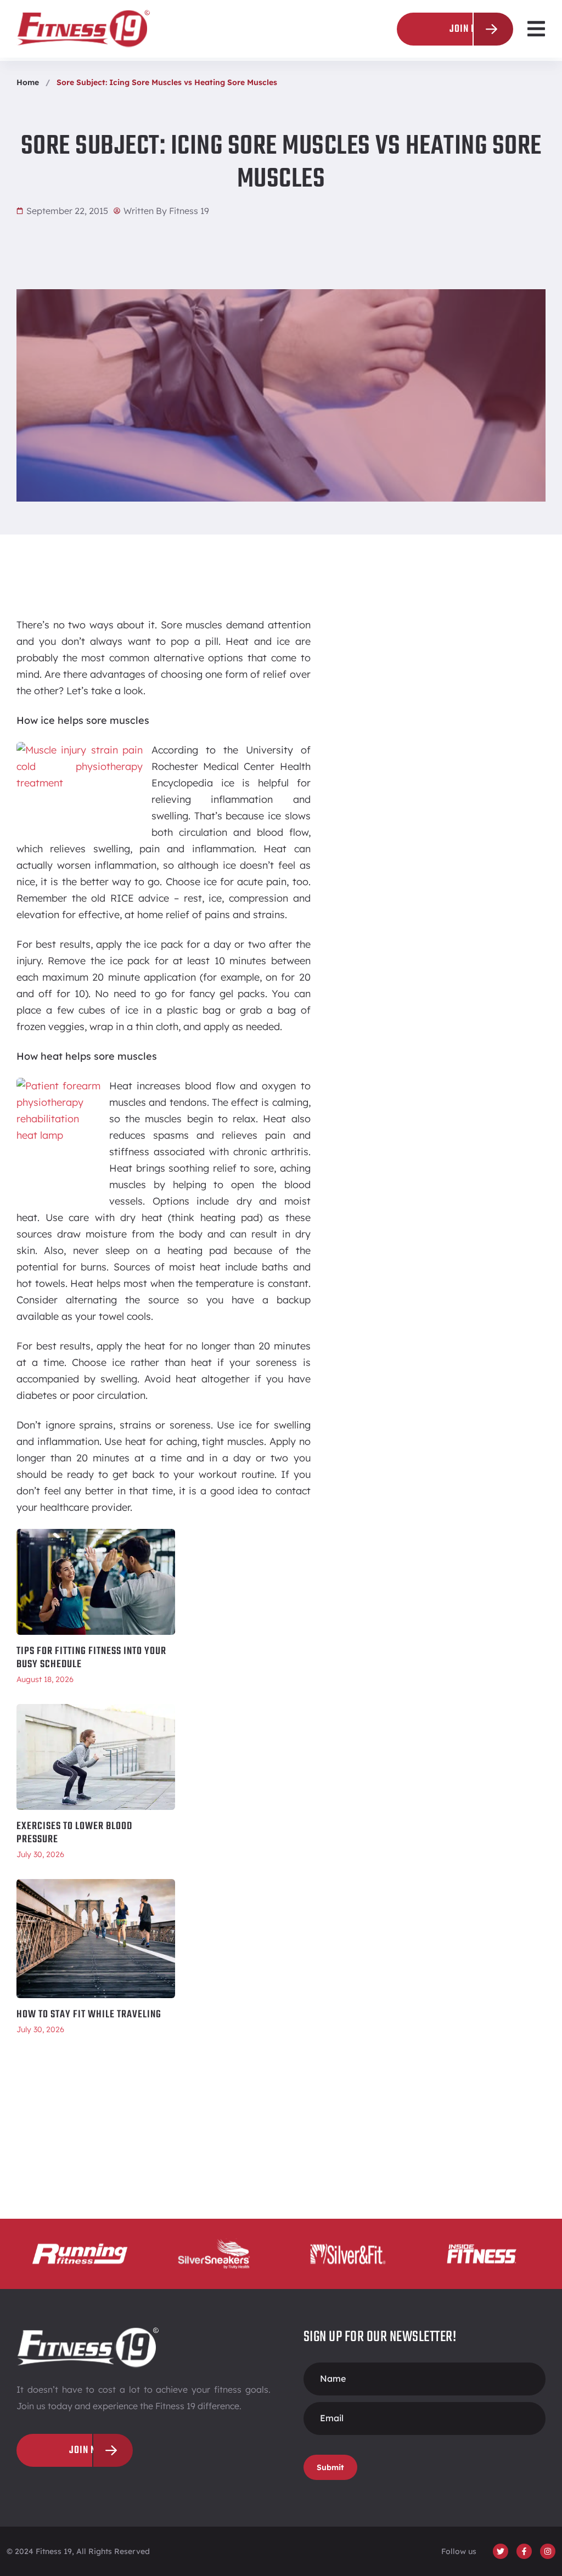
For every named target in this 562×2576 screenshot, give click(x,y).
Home (28, 82)
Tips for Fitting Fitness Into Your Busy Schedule (91, 1658)
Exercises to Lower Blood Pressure (74, 1833)
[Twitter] (501, 2551)
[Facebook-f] (524, 2551)
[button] (536, 29)
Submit (330, 2467)
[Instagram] (548, 2551)
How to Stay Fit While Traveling (89, 2015)
